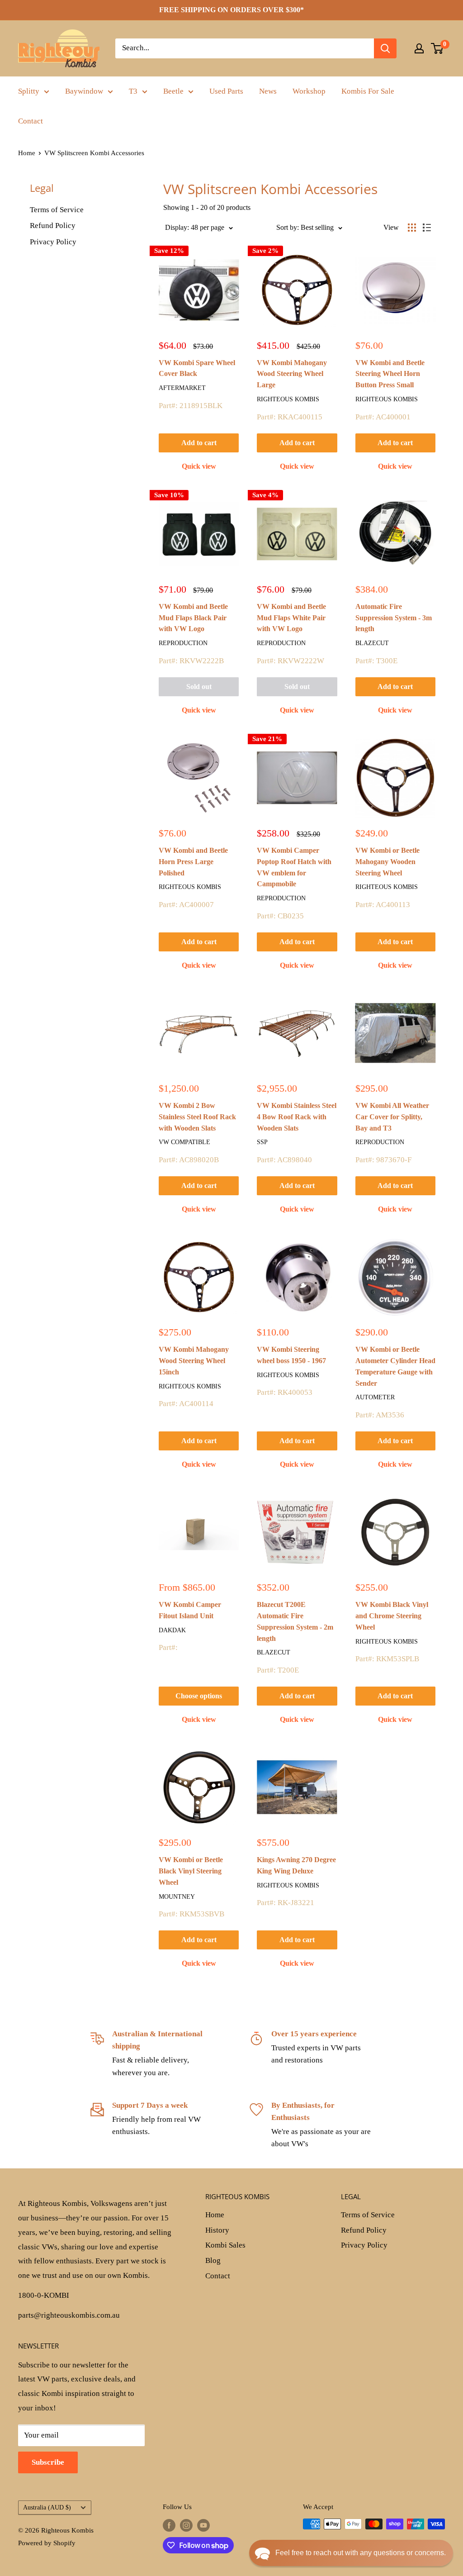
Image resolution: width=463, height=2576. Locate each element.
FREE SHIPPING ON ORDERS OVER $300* (231, 10)
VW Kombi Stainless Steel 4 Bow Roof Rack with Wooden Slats (297, 1117)
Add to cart (199, 443)
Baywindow (84, 91)
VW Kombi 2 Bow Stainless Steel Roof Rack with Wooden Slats (197, 1117)
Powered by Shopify (47, 2543)
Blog (213, 2260)
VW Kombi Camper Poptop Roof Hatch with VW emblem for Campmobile (294, 867)
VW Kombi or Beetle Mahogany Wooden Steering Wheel (387, 862)
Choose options (199, 1696)
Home (27, 153)
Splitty (29, 91)
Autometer (375, 1397)
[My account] (419, 48)
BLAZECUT (372, 643)
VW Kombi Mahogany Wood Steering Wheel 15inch (194, 1361)
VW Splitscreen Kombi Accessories (94, 153)
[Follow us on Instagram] (186, 2525)
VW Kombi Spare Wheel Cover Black (197, 368)
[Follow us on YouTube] (203, 2525)
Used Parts (226, 91)
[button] (351, 2553)
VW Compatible (184, 1142)
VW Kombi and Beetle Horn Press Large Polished (193, 862)
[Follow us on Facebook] (169, 2525)
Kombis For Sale (368, 91)
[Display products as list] (427, 228)
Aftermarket (182, 388)
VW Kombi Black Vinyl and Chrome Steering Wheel (392, 1616)
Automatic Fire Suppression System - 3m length (394, 618)
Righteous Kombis (288, 399)
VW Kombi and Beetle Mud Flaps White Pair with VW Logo (291, 618)
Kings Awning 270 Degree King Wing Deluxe (296, 1865)
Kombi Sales (225, 2245)
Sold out (199, 687)
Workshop (309, 91)
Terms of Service (57, 210)
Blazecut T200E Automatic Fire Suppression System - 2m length (295, 1621)
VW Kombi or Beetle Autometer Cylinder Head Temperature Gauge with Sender (395, 1366)
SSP (262, 1142)
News (268, 91)
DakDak (172, 1630)
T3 (133, 91)
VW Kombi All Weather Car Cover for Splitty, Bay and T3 (392, 1117)
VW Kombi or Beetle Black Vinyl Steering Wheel (191, 1871)
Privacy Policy (53, 242)
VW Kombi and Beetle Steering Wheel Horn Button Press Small (390, 374)
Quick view (199, 466)
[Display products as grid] (412, 228)
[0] (437, 48)
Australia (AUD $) (47, 2507)
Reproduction (183, 643)
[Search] (385, 48)
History (217, 2230)
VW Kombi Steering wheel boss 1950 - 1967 (291, 1355)
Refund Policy (53, 226)
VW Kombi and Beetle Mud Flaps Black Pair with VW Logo (193, 618)
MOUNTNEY (177, 1897)
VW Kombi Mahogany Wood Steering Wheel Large (292, 374)
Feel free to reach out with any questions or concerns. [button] (361, 2553)
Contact (31, 121)
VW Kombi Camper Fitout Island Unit (190, 1610)
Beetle (173, 91)
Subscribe (48, 2462)
